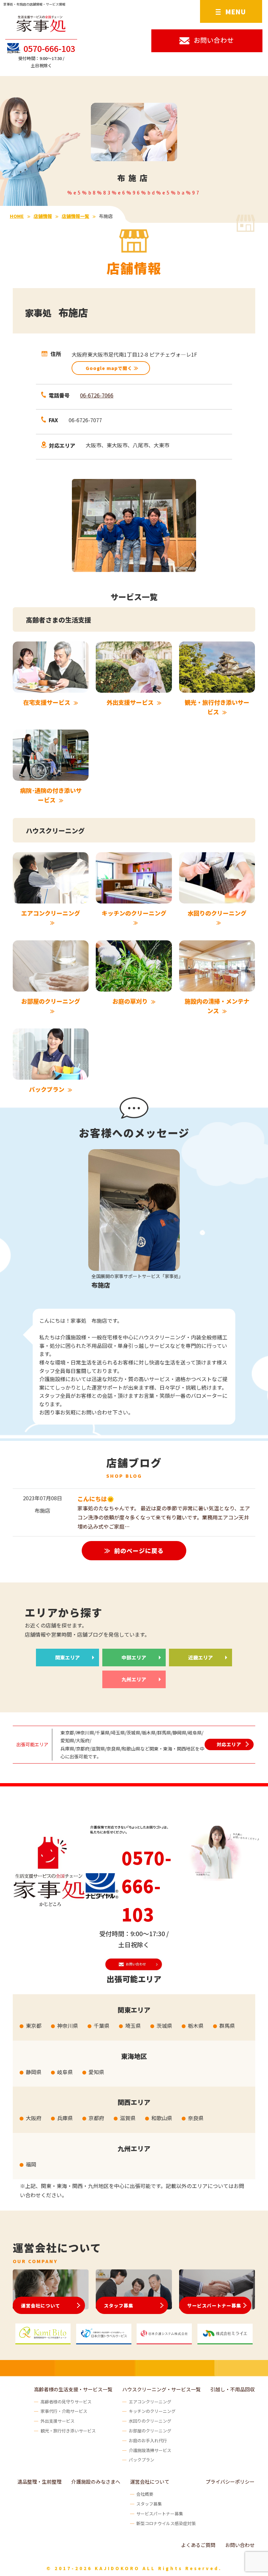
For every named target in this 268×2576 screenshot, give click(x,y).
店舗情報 (43, 216)
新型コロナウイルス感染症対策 (166, 2523)
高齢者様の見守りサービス (66, 2402)
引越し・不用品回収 (233, 2389)
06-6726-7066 (97, 395)
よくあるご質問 (198, 2545)
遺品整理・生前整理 (39, 2482)
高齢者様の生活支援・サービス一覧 (73, 2389)
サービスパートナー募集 (214, 2306)
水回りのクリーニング (217, 913)
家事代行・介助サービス (64, 2411)
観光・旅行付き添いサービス (68, 2431)
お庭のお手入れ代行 (148, 2440)
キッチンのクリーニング (134, 913)
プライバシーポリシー (230, 2482)
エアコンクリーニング (51, 913)
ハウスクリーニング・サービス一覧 (161, 2389)
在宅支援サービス (47, 702)
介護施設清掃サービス (150, 2450)
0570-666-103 (49, 48)
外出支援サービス (130, 702)
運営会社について (41, 2306)
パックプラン (47, 1089)
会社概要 (145, 2494)
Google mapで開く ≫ (112, 368)
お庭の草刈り (130, 1001)
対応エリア (229, 1744)
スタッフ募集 (119, 2306)
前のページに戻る (139, 1550)
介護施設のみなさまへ (96, 2482)
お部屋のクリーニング (51, 1001)
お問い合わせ (240, 2545)
